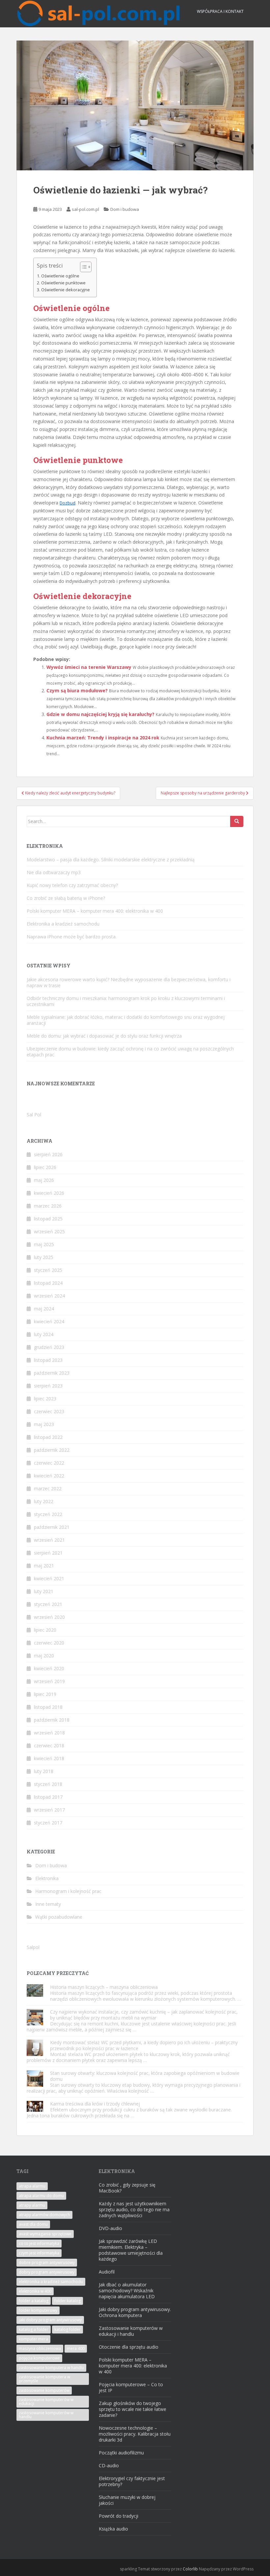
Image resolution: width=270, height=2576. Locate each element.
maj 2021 (44, 1566)
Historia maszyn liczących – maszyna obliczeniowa (104, 1987)
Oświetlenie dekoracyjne (66, 290)
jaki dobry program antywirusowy (50, 2320)
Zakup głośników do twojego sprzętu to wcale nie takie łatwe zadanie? (133, 2409)
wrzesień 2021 (49, 1540)
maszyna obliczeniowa (40, 2348)
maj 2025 (44, 1244)
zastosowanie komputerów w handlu (46, 2415)
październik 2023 (52, 1373)
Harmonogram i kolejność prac (68, 1891)
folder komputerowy (38, 2310)
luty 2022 (44, 1501)
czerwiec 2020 (49, 1643)
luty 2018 (44, 1771)
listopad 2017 (48, 1797)
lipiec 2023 (45, 1399)
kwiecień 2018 (49, 1758)
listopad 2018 (48, 1707)
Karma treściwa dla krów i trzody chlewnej (95, 2104)
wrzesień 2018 (49, 1733)
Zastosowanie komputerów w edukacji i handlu (131, 2331)
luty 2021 (44, 1591)
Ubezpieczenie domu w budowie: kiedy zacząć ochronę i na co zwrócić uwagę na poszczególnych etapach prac (130, 1052)
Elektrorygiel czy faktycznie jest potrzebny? (132, 2481)
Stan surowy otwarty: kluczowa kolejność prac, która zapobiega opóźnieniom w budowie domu (145, 2076)
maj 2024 (44, 1309)
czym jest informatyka (39, 2253)
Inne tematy (48, 1904)
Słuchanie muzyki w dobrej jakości (127, 2500)
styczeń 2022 (48, 1514)
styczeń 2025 (48, 1270)
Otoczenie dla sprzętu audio (129, 2347)
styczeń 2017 (48, 1823)
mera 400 (76, 2348)
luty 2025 (44, 1257)
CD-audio (109, 2465)
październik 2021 (52, 1527)
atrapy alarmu (32, 2205)
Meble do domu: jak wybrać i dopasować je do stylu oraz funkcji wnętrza (104, 1036)
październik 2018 (52, 1720)
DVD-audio (110, 2228)
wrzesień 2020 (49, 1617)
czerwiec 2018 (49, 1746)
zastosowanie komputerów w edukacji (46, 2402)
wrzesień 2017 (49, 1810)
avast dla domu (33, 2224)
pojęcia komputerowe (39, 2358)
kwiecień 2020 (49, 1668)
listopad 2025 (48, 1219)
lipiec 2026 (45, 1167)
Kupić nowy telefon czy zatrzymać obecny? (72, 885)
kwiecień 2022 (49, 1476)
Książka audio (113, 2529)
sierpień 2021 (48, 1553)
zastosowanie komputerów (44, 2390)
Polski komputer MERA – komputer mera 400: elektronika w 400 (95, 911)
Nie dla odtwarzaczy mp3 (54, 872)
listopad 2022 (48, 1437)
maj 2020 (44, 1656)
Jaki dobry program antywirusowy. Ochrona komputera (135, 2312)
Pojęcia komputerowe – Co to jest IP (131, 2387)
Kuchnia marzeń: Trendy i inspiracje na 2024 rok (103, 738)
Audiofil (107, 2272)
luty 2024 (44, 1334)
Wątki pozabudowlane (59, 1917)
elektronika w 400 (35, 2291)
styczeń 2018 (48, 1784)
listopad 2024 (48, 1283)
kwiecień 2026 (49, 1193)
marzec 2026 (48, 1206)
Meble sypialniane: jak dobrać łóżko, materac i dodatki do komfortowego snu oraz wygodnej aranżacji (126, 1020)
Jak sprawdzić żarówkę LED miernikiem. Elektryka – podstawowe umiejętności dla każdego (131, 2250)
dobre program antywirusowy (47, 2262)
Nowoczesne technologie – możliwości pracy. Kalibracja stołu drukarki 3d (135, 2434)
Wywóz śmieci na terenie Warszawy (89, 667)
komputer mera (33, 2339)
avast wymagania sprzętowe (45, 2234)
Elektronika (47, 1878)
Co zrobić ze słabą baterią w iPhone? (66, 898)
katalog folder (67, 2329)
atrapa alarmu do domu (41, 2196)
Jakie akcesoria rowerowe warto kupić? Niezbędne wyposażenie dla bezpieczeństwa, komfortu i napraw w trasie (129, 982)
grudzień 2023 (49, 1347)
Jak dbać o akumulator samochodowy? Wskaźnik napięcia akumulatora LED (127, 2290)
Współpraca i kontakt (220, 11)
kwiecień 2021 (49, 1578)
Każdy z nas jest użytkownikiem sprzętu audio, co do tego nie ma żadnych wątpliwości (134, 2209)
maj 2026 (44, 1180)
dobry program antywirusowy (47, 2272)
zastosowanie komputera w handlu (51, 2368)
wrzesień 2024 (49, 1296)
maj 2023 (44, 1424)
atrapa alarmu (32, 2186)
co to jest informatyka (39, 2243)
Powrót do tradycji (119, 2516)
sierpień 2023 (48, 1386)
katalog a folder (34, 2329)
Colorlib (190, 2569)
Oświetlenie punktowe (63, 283)
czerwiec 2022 (49, 1463)
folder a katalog (34, 2301)
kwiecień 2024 (49, 1321)
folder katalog (67, 2301)
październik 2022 (52, 1450)
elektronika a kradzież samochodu (51, 2282)
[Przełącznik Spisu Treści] (82, 267)
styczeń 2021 (48, 1604)
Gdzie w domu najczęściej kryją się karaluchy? (100, 714)
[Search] (237, 821)
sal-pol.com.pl (85, 209)
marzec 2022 (48, 1488)
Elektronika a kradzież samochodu (63, 924)
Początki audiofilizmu (121, 2453)
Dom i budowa (125, 209)
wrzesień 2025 (49, 1231)
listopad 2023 (48, 1360)
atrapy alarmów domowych (44, 2215)
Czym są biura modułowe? (77, 690)
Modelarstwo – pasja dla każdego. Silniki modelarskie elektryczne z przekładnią (111, 859)
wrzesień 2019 (49, 1681)
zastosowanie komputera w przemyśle (44, 2379)
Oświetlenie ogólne (60, 276)
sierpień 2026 (48, 1154)
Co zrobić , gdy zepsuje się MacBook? (127, 2188)
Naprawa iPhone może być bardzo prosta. (72, 937)
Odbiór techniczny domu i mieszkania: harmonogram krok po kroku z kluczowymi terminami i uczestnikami (126, 1001)
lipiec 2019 (45, 1694)
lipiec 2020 (45, 1630)
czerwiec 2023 (49, 1411)
